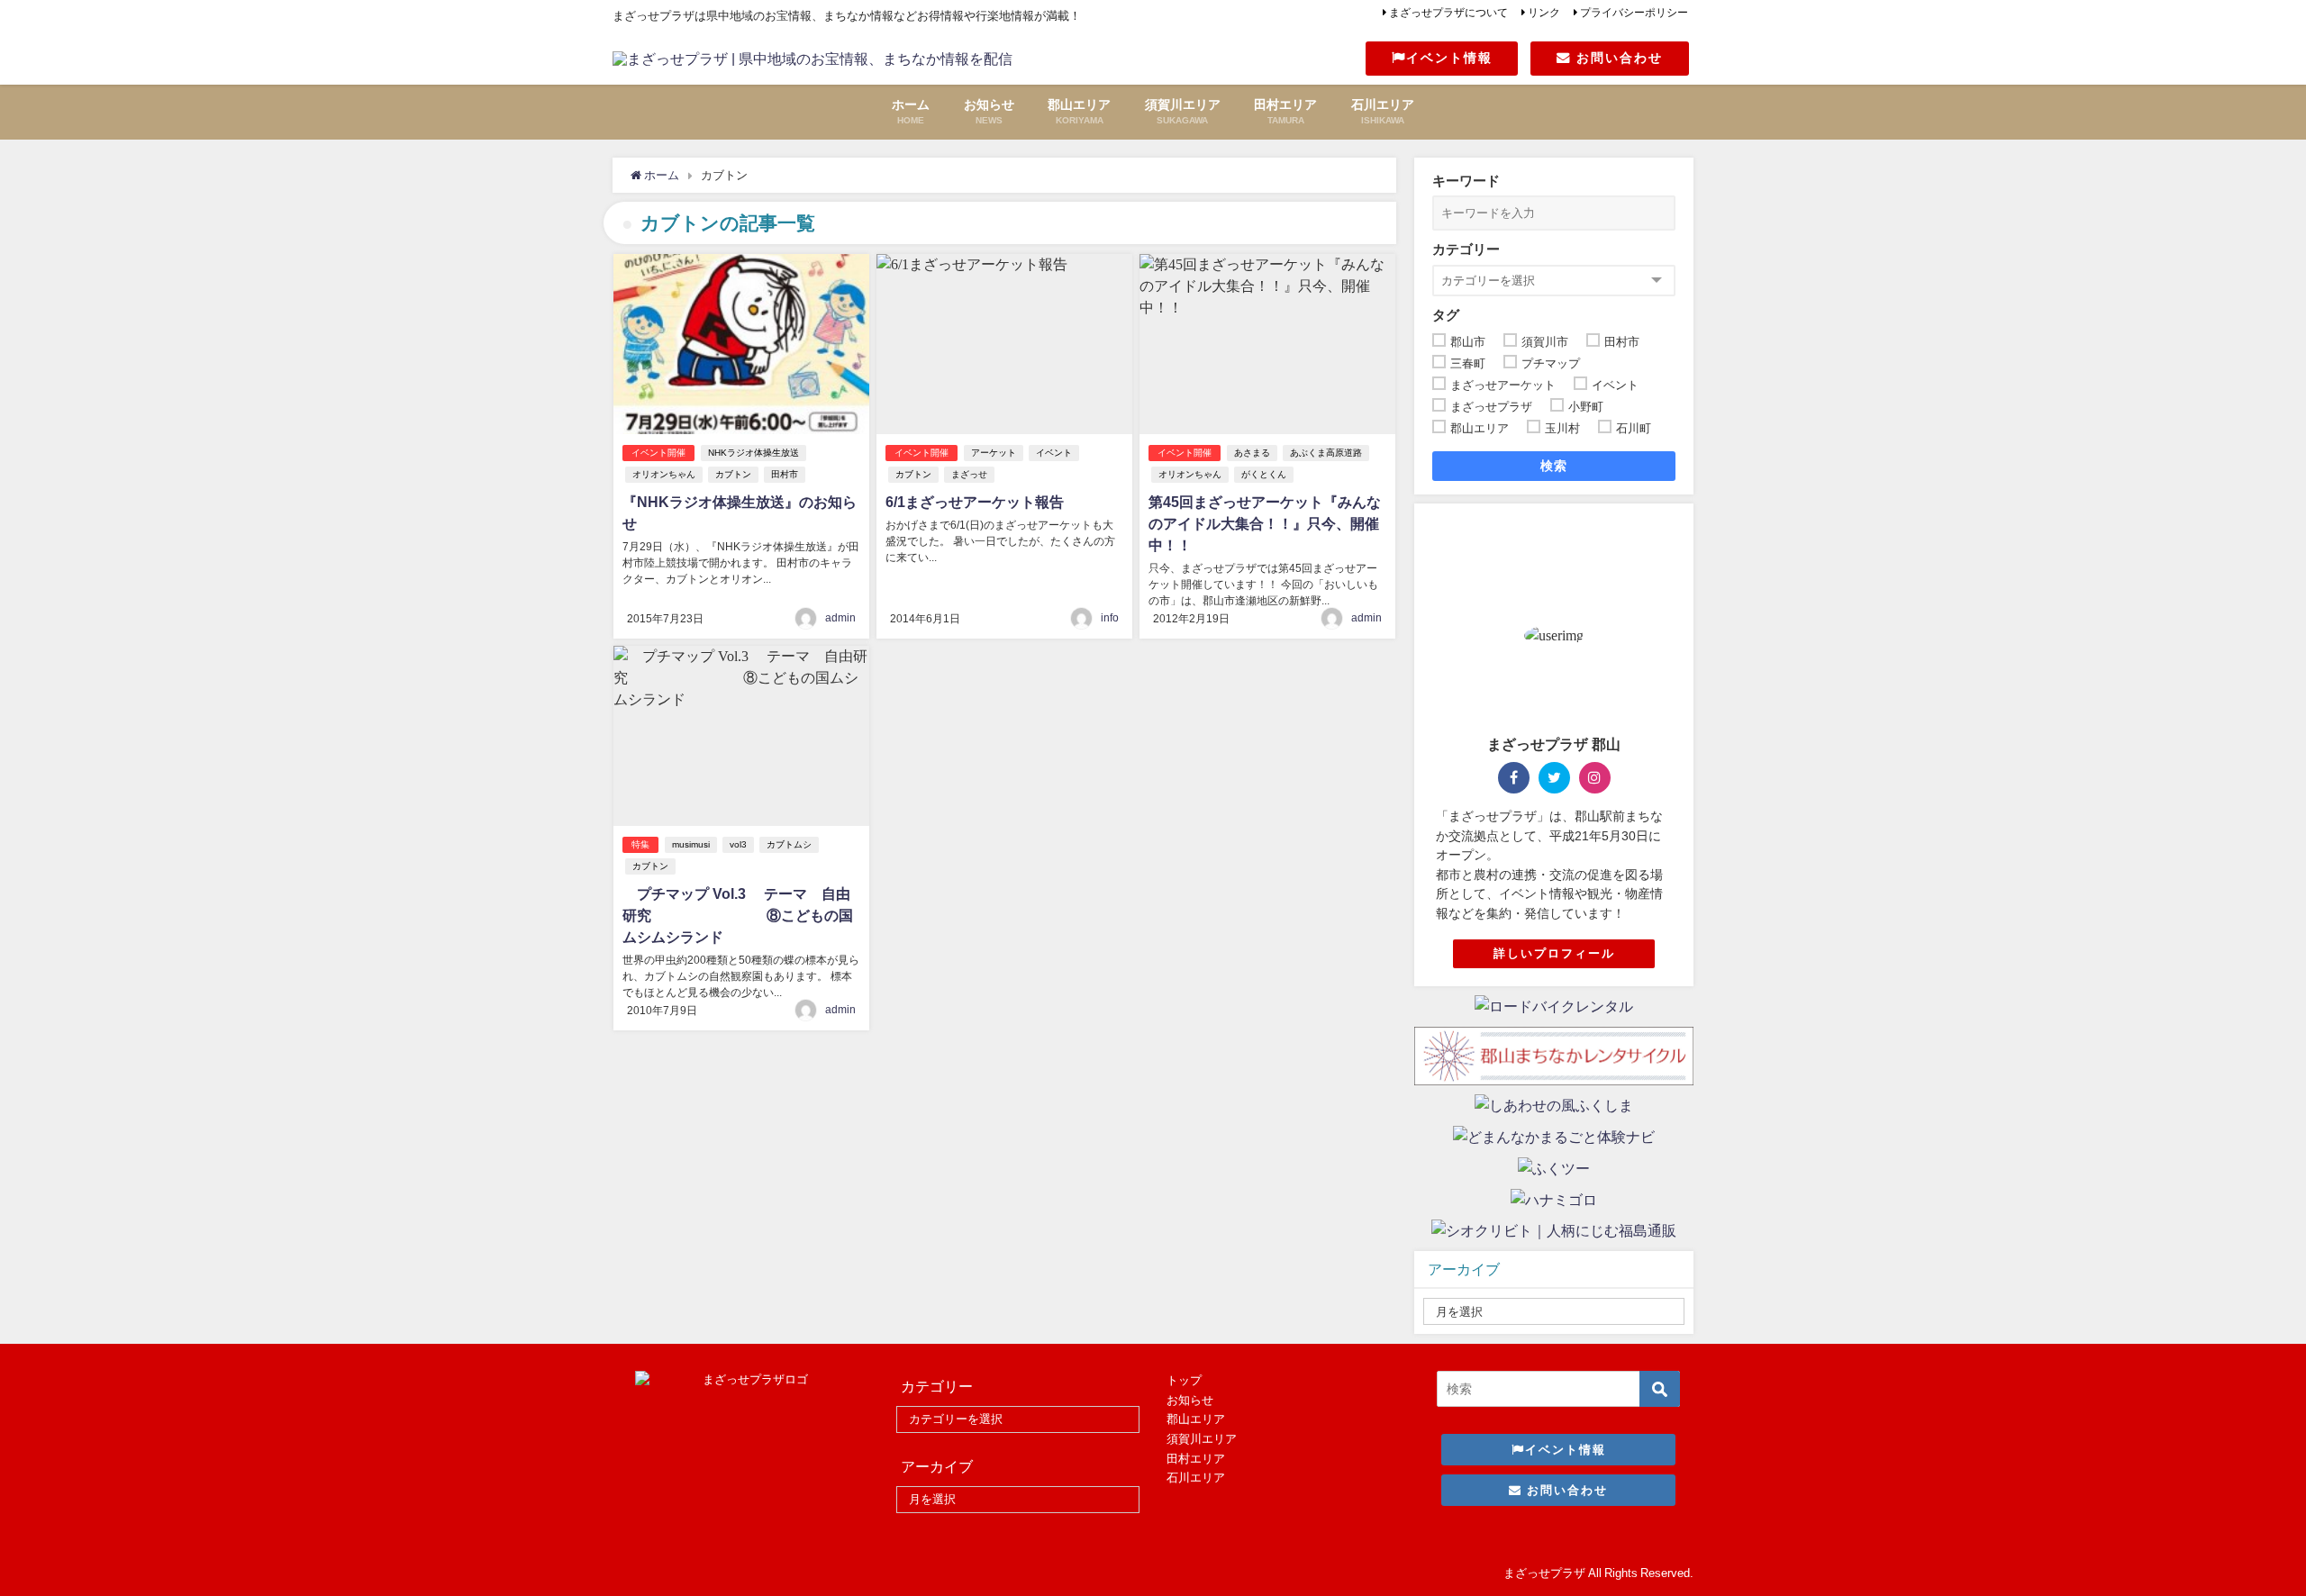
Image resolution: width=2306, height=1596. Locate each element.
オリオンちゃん (664, 474)
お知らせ (1190, 1400)
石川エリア (1196, 1478)
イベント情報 (1449, 58)
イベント (1054, 453)
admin (840, 618)
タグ (1446, 315)
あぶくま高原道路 (1326, 453)
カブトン (733, 474)
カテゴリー (1466, 249)
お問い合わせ (1617, 58)
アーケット (994, 453)
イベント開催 (658, 453)
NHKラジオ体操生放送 (754, 453)
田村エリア (1196, 1459)
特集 (640, 844)
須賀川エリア (1202, 1439)
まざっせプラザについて (1448, 13)
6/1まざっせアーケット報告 (975, 502)
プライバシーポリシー (1634, 13)
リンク (1544, 13)
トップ (1184, 1380)
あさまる (1252, 453)
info (1110, 618)
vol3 (738, 844)
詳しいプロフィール (1554, 953)
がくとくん (1264, 474)
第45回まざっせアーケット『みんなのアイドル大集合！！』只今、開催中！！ (1265, 523)
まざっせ (969, 474)
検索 (1554, 466)
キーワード (1466, 181)
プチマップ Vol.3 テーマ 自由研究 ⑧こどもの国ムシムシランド (738, 915)
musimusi (691, 844)
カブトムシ (789, 844)
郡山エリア (1196, 1419)
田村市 (785, 474)
